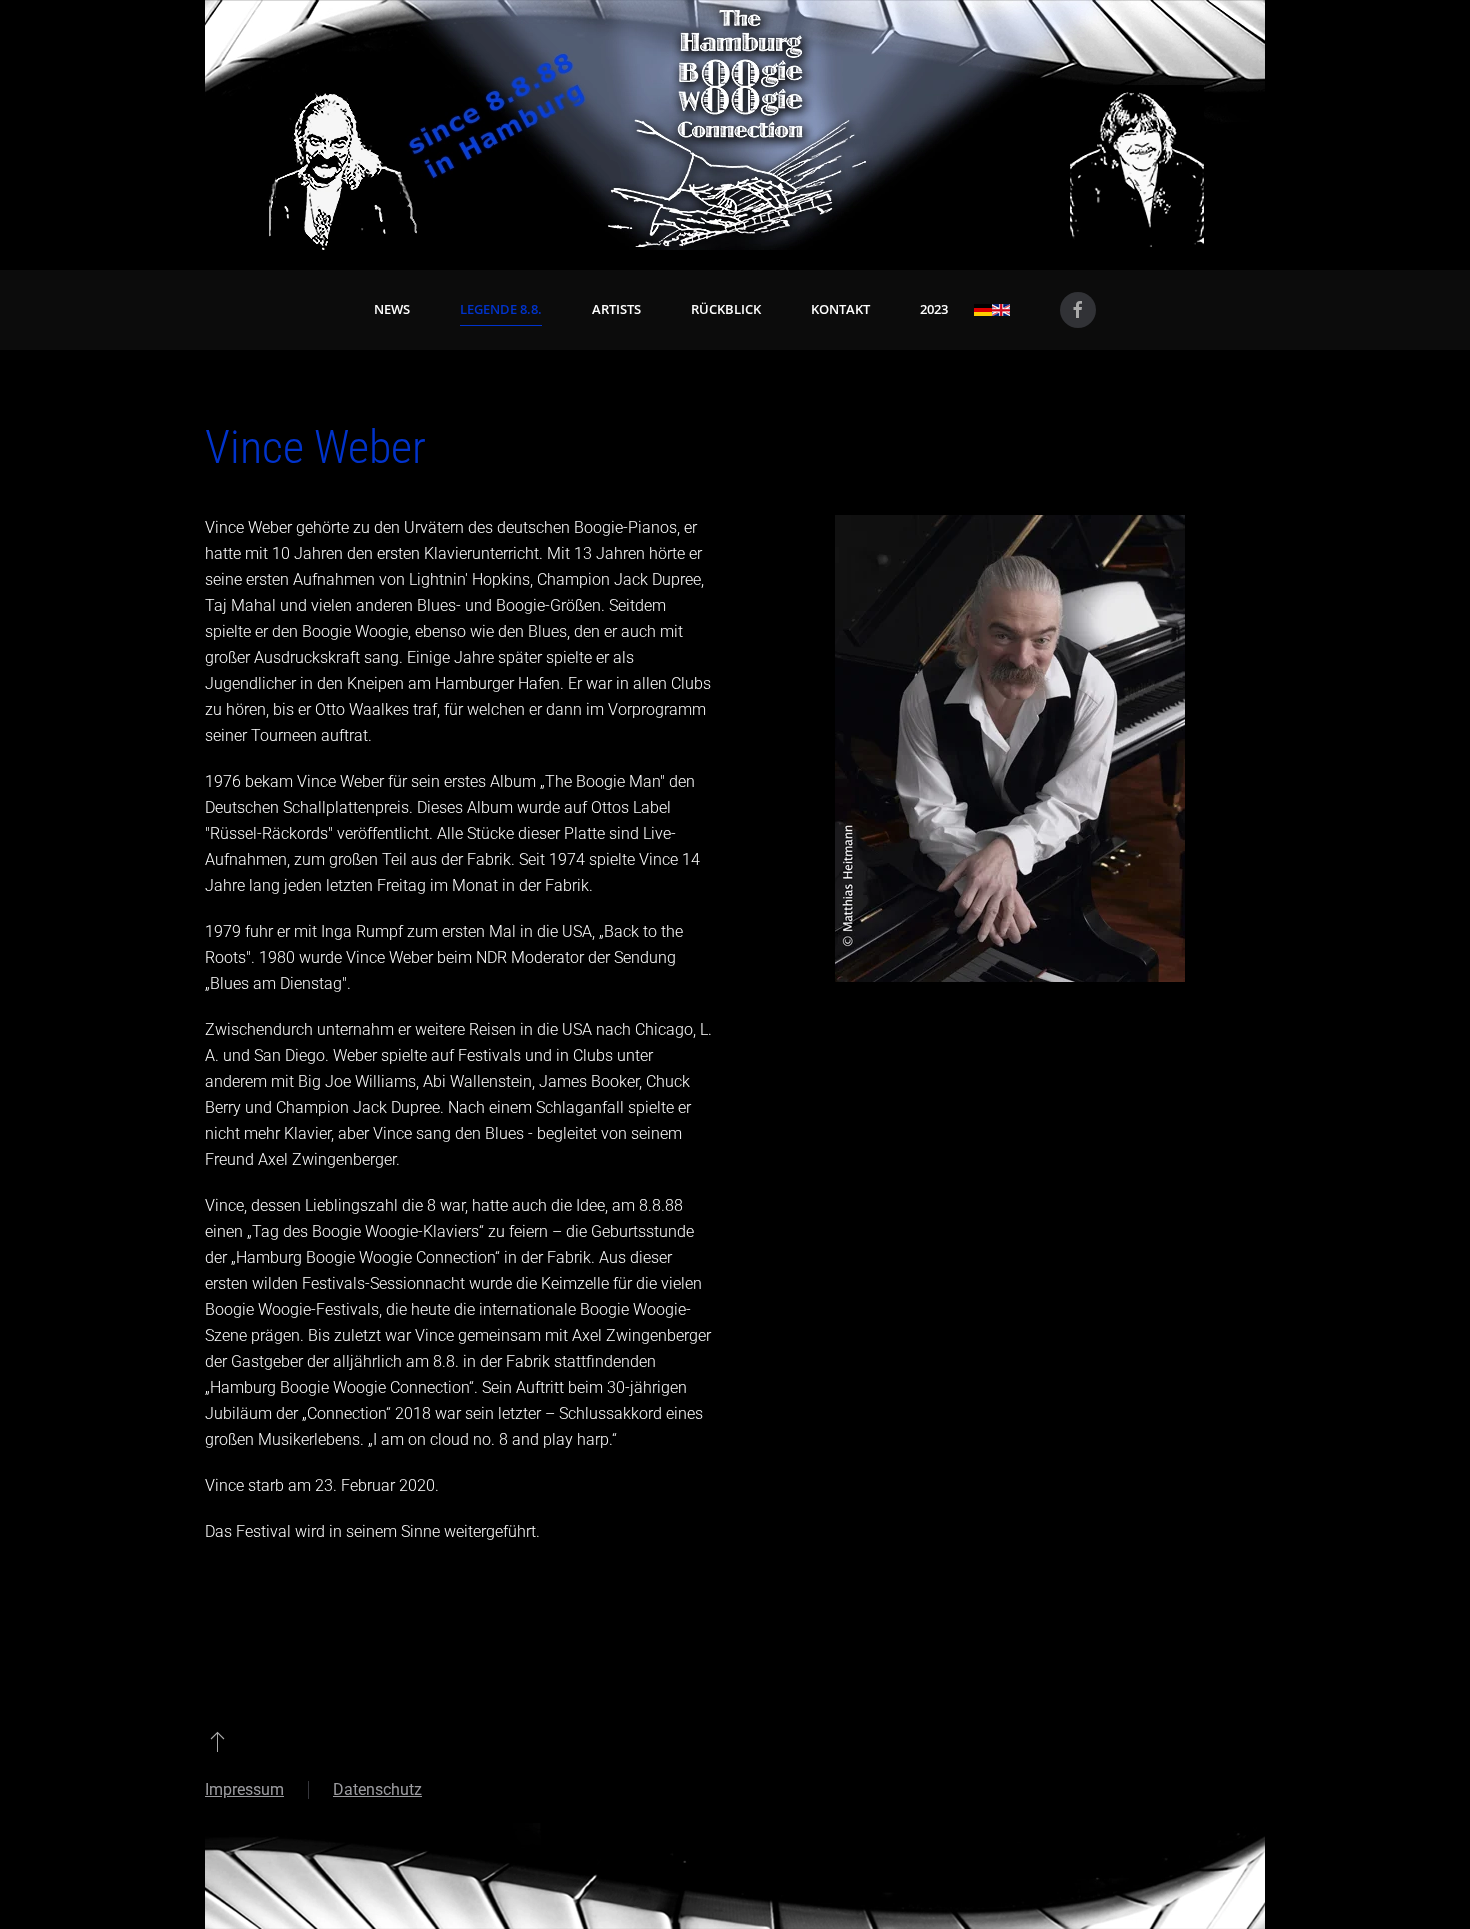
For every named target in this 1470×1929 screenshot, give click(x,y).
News (392, 309)
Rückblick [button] (726, 309)
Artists (616, 309)
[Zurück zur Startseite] (735, 125)
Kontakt (840, 309)
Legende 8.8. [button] (501, 309)
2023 (934, 309)
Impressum (244, 1789)
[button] (217, 1741)
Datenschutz (377, 1789)
